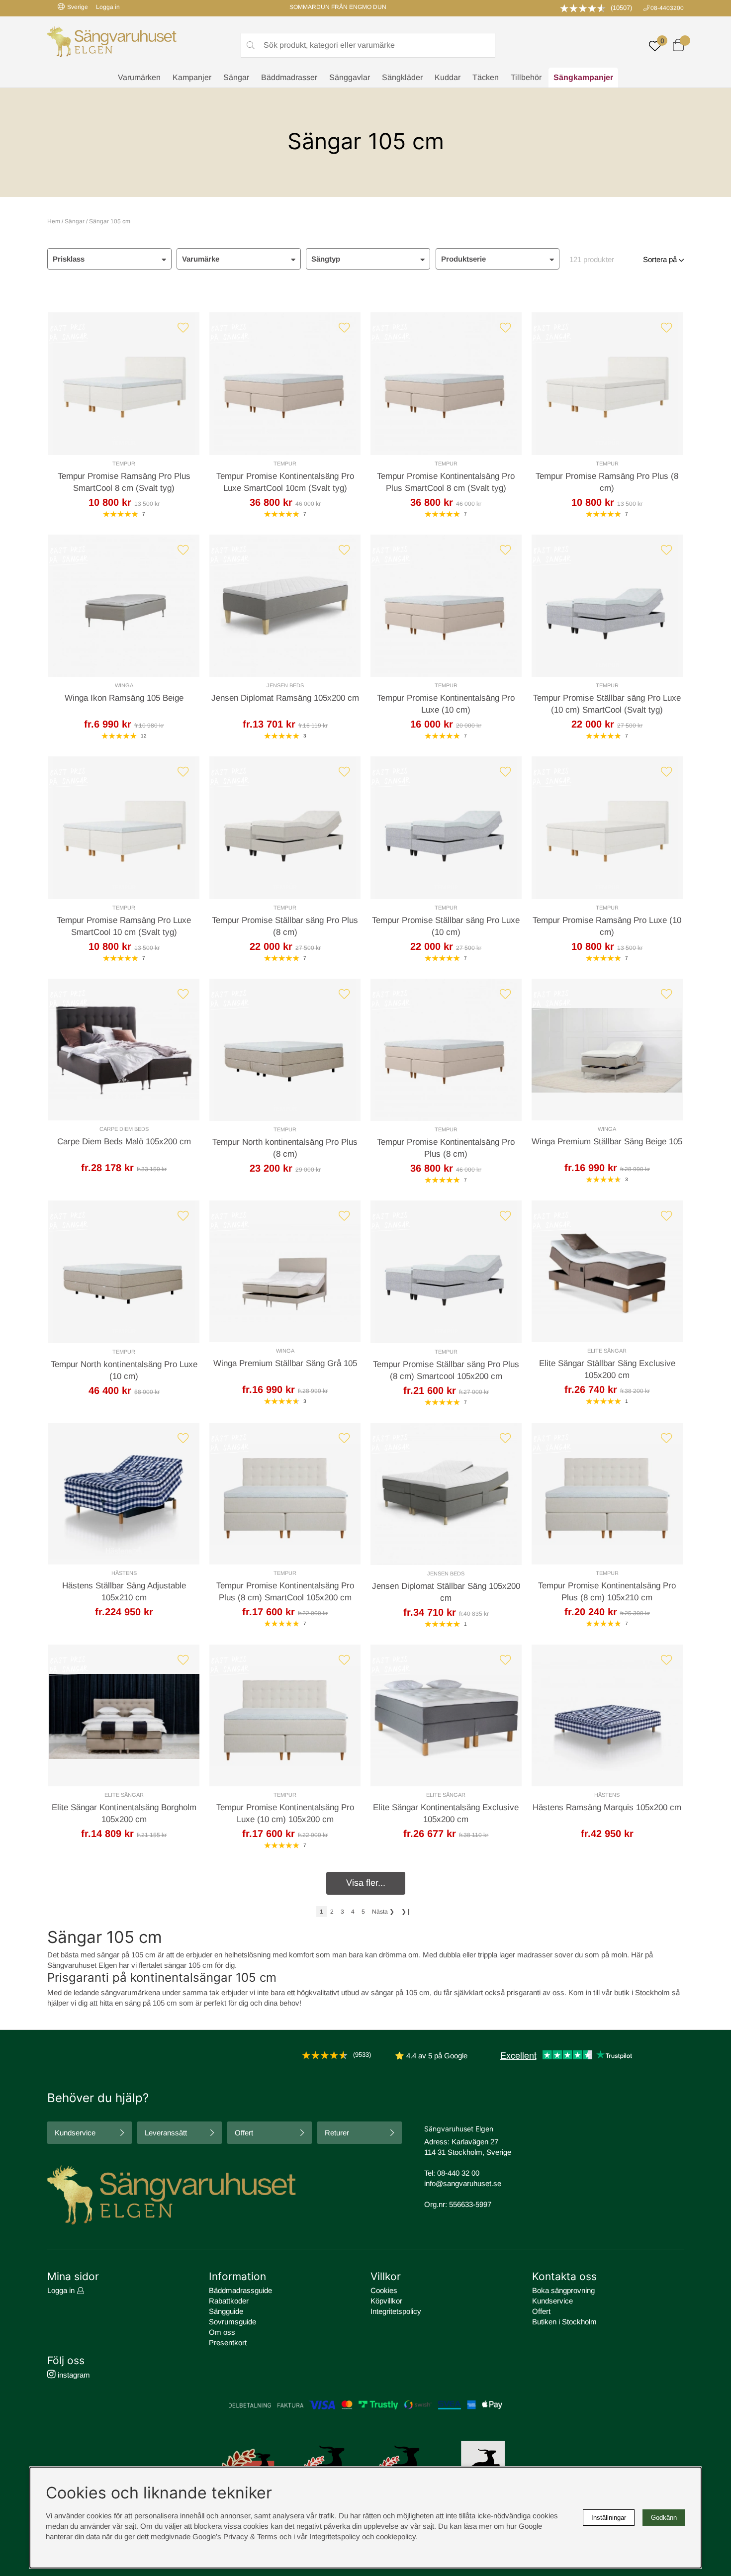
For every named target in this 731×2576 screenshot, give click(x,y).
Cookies (384, 2290)
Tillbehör (526, 77)
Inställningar (609, 2518)
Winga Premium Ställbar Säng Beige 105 (607, 1142)
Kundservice (75, 2133)
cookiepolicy (396, 2536)
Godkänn (664, 2518)
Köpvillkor (386, 2301)
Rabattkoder (229, 2301)
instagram (73, 2375)
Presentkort (228, 2343)
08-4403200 (667, 8)
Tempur (124, 463)
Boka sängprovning (563, 2290)
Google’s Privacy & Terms (235, 2536)
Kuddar (448, 77)
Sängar (236, 77)
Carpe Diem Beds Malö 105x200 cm (124, 1142)
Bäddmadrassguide (240, 2290)
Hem (54, 221)
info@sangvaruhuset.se (463, 2183)
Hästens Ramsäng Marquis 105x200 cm (607, 1807)
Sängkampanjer (583, 77)
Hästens (124, 1573)
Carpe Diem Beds (124, 1129)
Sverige (78, 7)
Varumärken (139, 77)
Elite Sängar (607, 1351)
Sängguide (226, 2311)
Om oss (222, 2332)
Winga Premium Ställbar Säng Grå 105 (285, 1363)
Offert (244, 2133)
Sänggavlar (350, 77)
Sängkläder (402, 77)
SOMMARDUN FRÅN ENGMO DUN (338, 7)
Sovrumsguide (232, 2322)
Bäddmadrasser (289, 77)
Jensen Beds (285, 685)
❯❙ (406, 1912)
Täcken (486, 77)
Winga (124, 685)
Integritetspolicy (396, 2311)
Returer (337, 2133)
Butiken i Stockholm (564, 2322)
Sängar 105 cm (110, 221)
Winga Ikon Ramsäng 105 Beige (124, 698)
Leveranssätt (166, 2133)
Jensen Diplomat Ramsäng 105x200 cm (285, 698)
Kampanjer (192, 77)
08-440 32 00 (458, 2173)
